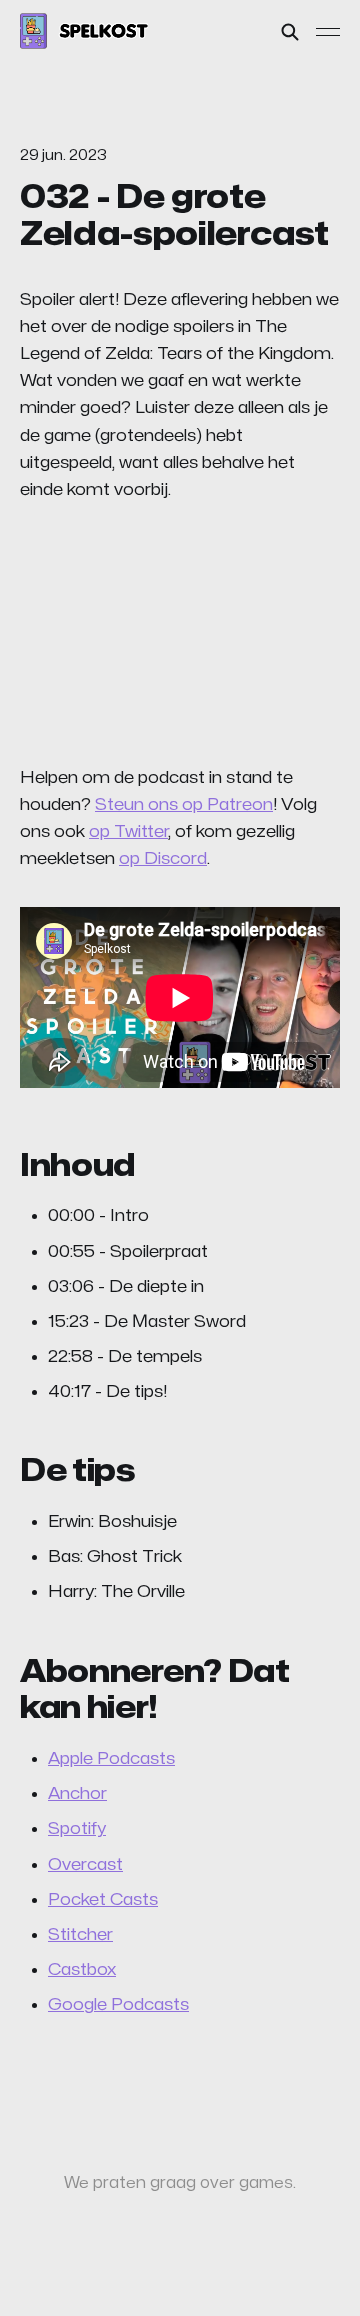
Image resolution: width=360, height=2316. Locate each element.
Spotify (77, 1828)
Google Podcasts (118, 2004)
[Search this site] (290, 32)
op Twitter (128, 831)
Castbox (82, 1969)
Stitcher (80, 1934)
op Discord (163, 858)
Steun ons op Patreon (184, 804)
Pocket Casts (103, 1899)
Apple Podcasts (111, 1758)
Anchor (77, 1793)
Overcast (85, 1864)
